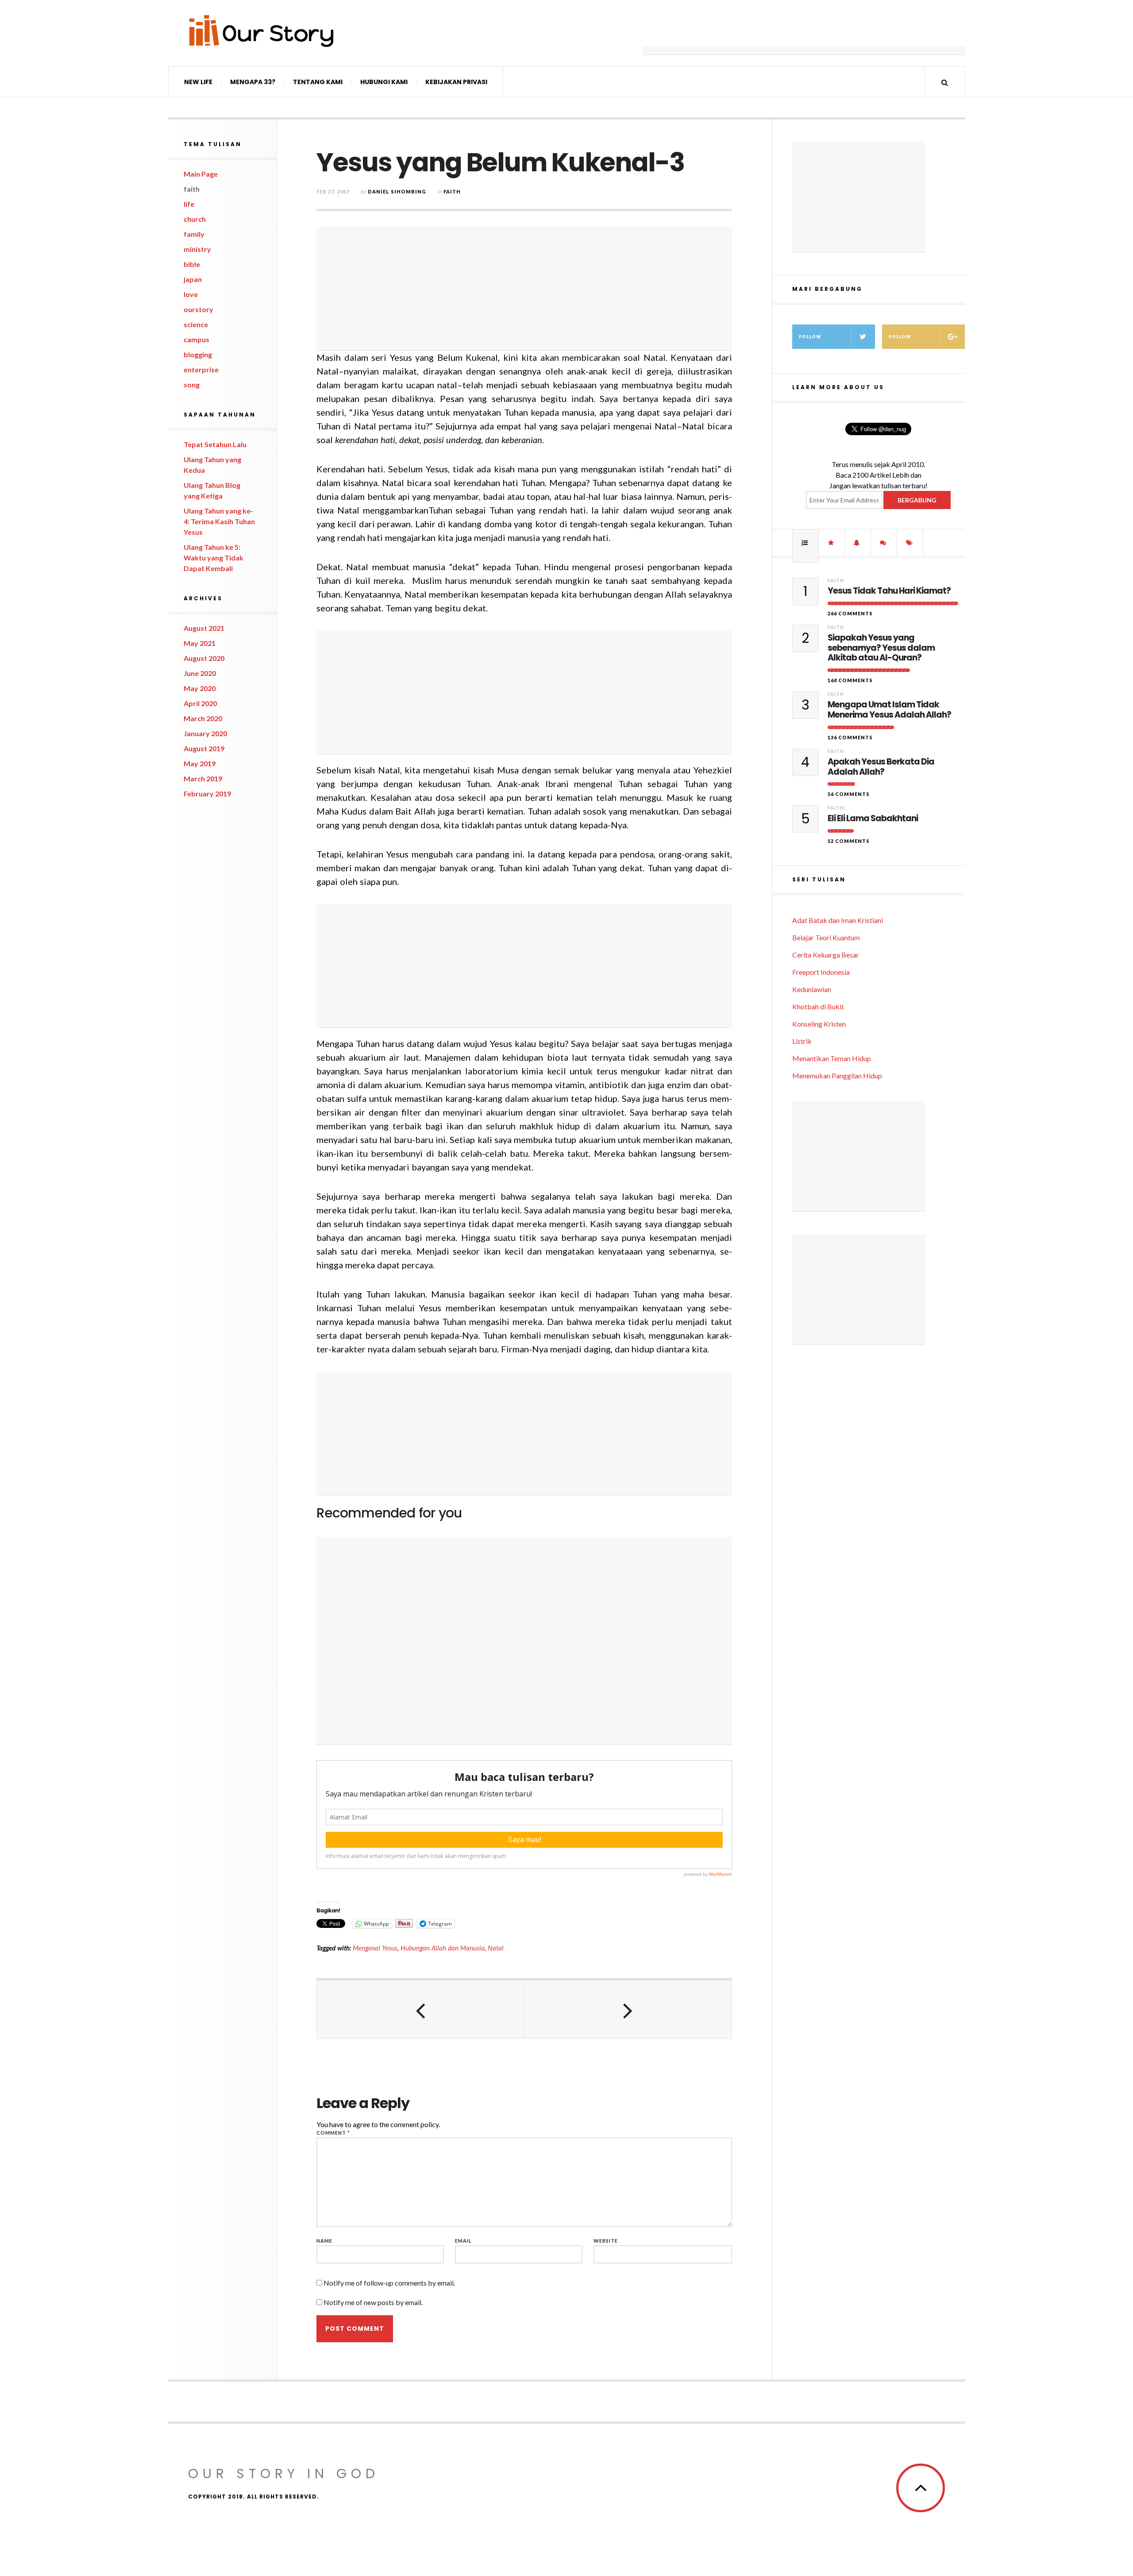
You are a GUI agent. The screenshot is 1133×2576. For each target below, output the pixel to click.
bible (192, 264)
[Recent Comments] (884, 543)
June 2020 (200, 673)
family (194, 234)
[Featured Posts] (832, 543)
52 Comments (849, 841)
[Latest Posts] (858, 543)
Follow (810, 337)
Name (324, 2241)
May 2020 (200, 688)
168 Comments (850, 680)
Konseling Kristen (819, 1024)
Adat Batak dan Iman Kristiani (838, 920)
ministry (197, 249)
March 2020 (203, 718)
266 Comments (850, 613)
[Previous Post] (420, 2009)
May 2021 (200, 643)
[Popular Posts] (805, 543)
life (189, 204)
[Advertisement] (804, 33)
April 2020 (200, 703)
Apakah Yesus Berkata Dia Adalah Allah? (881, 767)
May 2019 (200, 763)
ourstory (198, 309)
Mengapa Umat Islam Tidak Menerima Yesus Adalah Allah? (889, 710)
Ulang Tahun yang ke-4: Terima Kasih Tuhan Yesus (219, 521)
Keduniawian (812, 989)
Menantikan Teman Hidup (832, 1058)
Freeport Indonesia (821, 972)
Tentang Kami (318, 82)
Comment (333, 2133)
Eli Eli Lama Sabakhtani (873, 819)
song (192, 384)
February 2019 (207, 794)
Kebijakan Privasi (456, 82)
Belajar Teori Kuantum (826, 937)
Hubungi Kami (384, 82)
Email (463, 2241)
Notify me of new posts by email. (373, 2302)
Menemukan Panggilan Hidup (837, 1076)
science (196, 324)
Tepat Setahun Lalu (215, 444)
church (195, 219)
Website (606, 2241)
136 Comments (850, 737)
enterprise (201, 369)
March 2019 (203, 778)
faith (192, 189)
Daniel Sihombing (397, 191)
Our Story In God (284, 2474)
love (191, 294)
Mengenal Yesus (375, 1948)
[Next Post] (628, 2009)
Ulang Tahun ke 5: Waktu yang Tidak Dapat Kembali (214, 558)
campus (197, 339)
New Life (198, 82)
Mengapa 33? (253, 82)
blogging (198, 354)
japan (193, 279)
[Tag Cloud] (910, 543)
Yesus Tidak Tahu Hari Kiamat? (889, 591)
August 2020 (204, 658)
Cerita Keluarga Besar (826, 955)
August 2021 (204, 628)
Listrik (802, 1041)
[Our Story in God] (261, 31)
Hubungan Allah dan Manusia (443, 1948)
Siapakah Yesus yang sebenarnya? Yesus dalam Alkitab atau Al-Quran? (881, 648)
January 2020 (205, 733)
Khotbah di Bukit (818, 1006)
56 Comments (849, 794)
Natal (496, 1948)
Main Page (201, 174)
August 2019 (204, 748)
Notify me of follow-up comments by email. (389, 2283)
